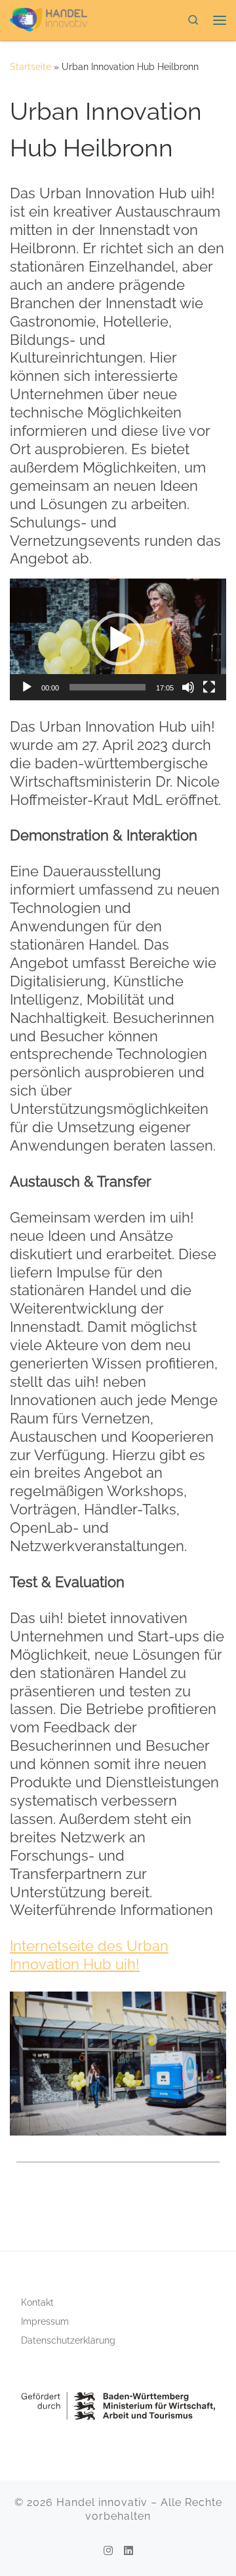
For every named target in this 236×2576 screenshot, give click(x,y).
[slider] (108, 687)
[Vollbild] (209, 687)
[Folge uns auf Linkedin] (128, 2551)
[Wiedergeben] (27, 687)
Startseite (30, 67)
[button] (118, 639)
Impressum (45, 2321)
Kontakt (37, 2302)
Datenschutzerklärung (68, 2340)
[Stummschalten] (188, 687)
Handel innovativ (102, 2502)
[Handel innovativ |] (49, 18)
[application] (118, 639)
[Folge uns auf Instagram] (108, 2551)
